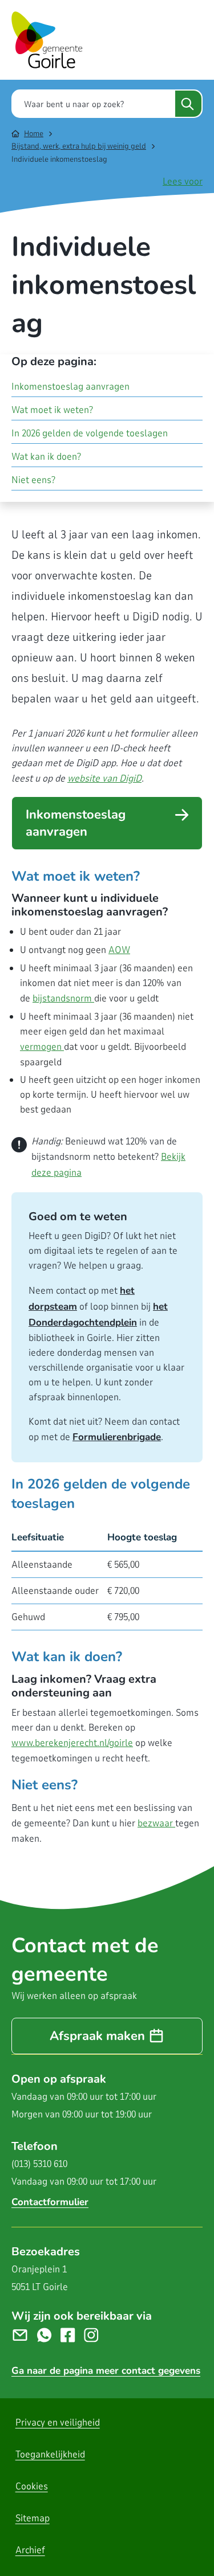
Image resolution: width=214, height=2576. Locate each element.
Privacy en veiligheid (58, 2422)
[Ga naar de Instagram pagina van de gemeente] (96, 2335)
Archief (30, 2550)
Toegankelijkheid (50, 2454)
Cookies (32, 2486)
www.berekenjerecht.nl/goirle (72, 1743)
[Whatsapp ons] (49, 2335)
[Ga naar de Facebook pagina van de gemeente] (72, 2335)
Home (34, 134)
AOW (119, 950)
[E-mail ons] (24, 2335)
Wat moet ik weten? (52, 410)
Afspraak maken (97, 2036)
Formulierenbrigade (117, 1437)
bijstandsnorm (63, 998)
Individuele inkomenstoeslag (59, 159)
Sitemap (33, 2518)
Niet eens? (33, 480)
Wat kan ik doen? (46, 457)
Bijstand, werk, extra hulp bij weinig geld (79, 146)
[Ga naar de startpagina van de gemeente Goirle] (47, 40)
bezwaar (156, 1823)
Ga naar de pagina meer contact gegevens (106, 2371)
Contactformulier (50, 2202)
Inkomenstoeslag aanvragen (76, 823)
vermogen (42, 1047)
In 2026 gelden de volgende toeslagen (90, 433)
